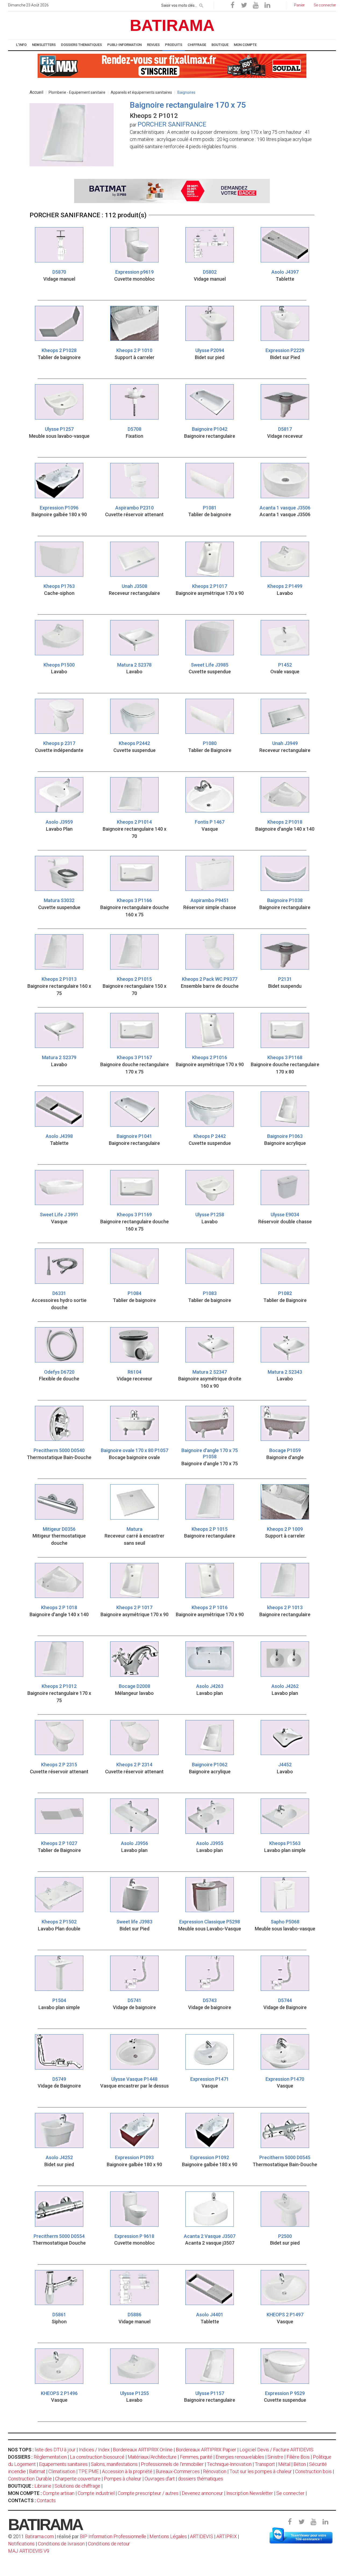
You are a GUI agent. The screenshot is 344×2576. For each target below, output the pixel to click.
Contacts (46, 2500)
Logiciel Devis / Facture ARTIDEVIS (276, 2450)
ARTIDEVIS (202, 2536)
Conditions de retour (109, 2544)
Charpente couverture (78, 2479)
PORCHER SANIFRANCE (172, 124)
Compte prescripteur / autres (148, 2493)
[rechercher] (201, 5)
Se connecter (290, 2493)
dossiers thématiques (200, 2479)
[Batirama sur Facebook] (232, 5)
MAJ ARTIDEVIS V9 (29, 2551)
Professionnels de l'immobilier (172, 2464)
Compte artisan (59, 2493)
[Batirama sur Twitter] (244, 5)
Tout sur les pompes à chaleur (261, 2471)
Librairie (43, 2486)
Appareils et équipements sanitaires (141, 92)
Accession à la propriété (127, 2471)
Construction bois (313, 2471)
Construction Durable (30, 2479)
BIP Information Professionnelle (113, 2536)
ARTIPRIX (227, 2536)
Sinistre (275, 2457)
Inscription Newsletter (250, 2493)
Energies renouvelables (240, 2457)
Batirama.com (39, 2536)
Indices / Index (94, 2450)
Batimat (37, 2471)
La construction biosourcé (97, 2457)
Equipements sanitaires (63, 2464)
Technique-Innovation (229, 2464)
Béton (300, 2464)
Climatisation (62, 2471)
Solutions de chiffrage (77, 2486)
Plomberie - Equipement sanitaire (77, 92)
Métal (284, 2464)
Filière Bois (298, 2457)
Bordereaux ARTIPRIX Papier (206, 2450)
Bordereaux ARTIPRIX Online (143, 2450)
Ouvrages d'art (160, 2479)
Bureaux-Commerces (178, 2471)
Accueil (36, 92)
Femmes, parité (196, 2457)
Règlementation (50, 2457)
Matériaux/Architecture (152, 2457)
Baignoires (186, 92)
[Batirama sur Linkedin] (267, 5)
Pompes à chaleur (123, 2479)
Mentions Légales (168, 2536)
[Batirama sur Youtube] (256, 5)
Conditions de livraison (61, 2544)
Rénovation (215, 2471)
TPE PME (89, 2471)
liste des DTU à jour (55, 2450)
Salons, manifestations (114, 2464)
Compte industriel (96, 2493)
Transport (265, 2464)
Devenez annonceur (202, 2493)
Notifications (22, 2544)
